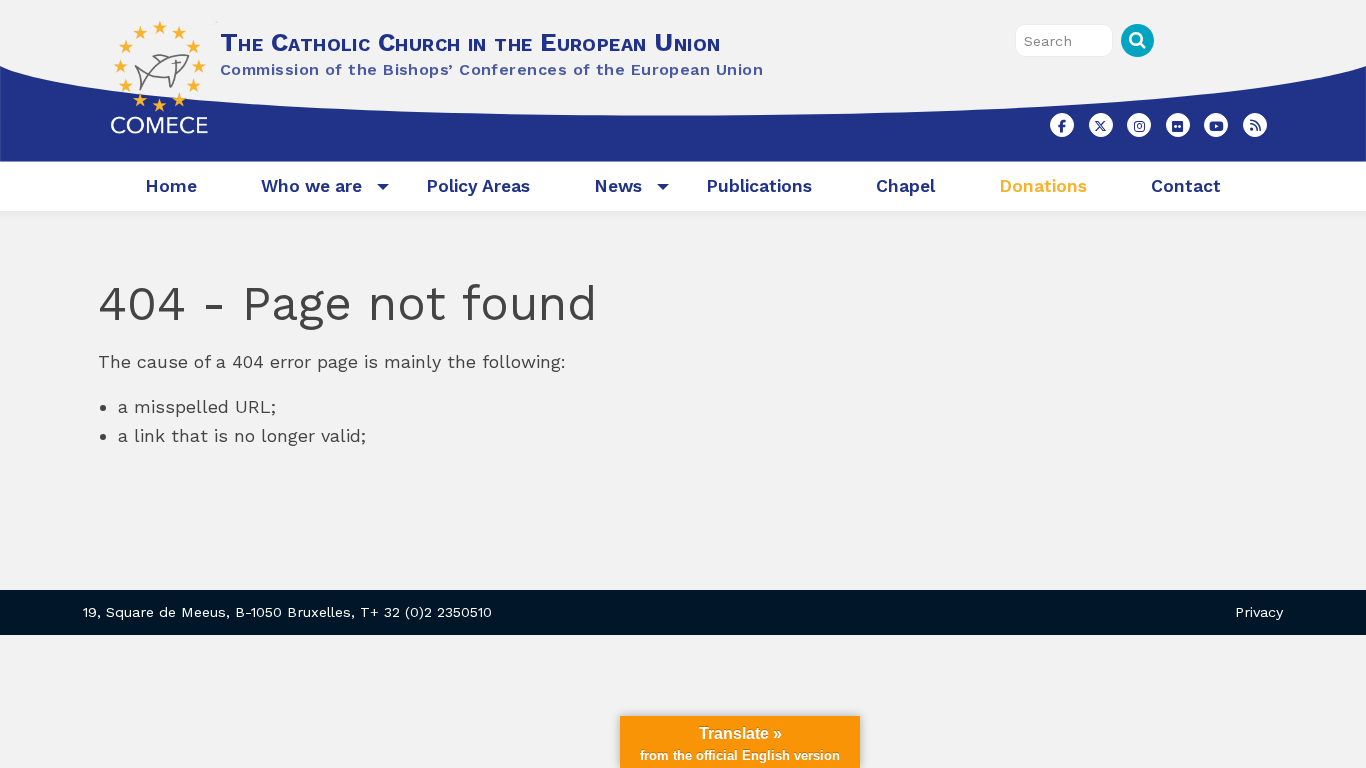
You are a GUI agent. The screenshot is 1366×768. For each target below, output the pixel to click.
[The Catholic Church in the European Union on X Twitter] (1101, 125)
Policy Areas (478, 186)
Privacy (1259, 612)
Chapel (905, 186)
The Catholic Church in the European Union (470, 42)
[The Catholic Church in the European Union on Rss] (1255, 125)
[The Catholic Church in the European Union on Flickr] (1178, 125)
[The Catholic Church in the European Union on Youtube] (1216, 125)
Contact (1186, 186)
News (618, 186)
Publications (759, 186)
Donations (1043, 186)
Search (1137, 40)
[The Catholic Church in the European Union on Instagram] (1139, 125)
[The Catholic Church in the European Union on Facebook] (1062, 125)
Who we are (311, 186)
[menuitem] (171, 186)
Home (171, 186)
